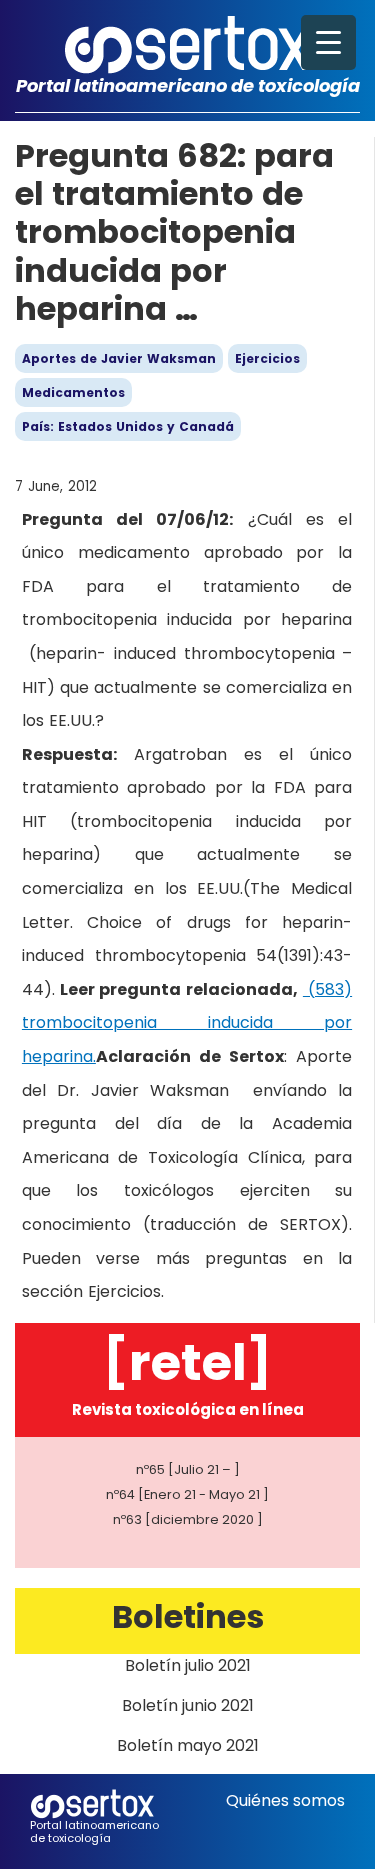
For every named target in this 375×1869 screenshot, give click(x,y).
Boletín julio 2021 (188, 1665)
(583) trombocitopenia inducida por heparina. (187, 1023)
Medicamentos (73, 392)
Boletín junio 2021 (188, 1705)
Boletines (188, 1616)
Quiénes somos (285, 1800)
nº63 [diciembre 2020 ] (188, 1519)
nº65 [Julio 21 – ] (188, 1469)
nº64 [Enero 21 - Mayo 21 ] (187, 1494)
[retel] (187, 1362)
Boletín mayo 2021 (188, 1745)
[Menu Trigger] (328, 42)
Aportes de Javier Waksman (119, 358)
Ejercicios (267, 358)
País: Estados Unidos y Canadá (128, 426)
